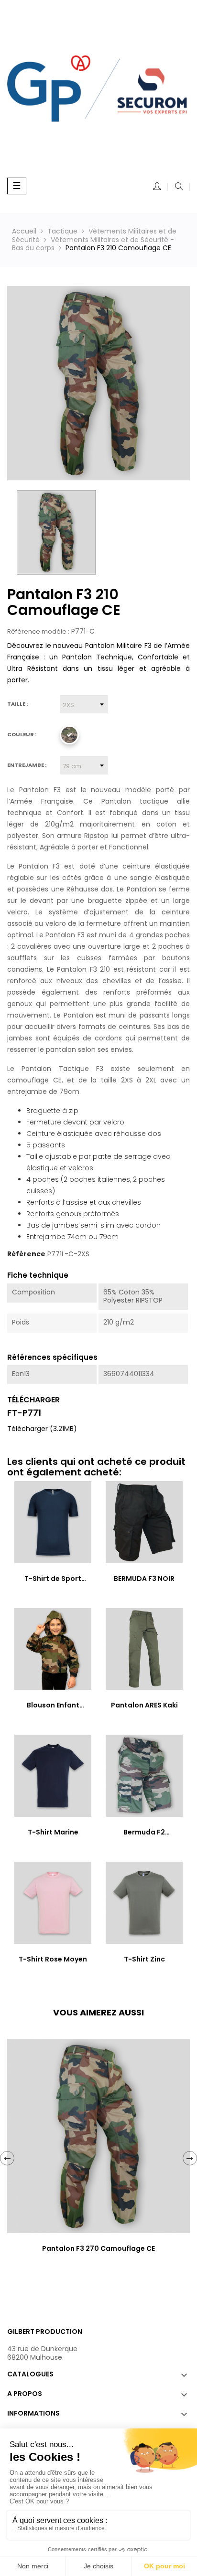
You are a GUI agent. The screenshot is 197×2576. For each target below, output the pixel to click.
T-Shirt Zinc (144, 1959)
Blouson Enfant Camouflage (53, 1706)
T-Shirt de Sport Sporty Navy (53, 1579)
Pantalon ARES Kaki (144, 1705)
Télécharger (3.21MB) (42, 1429)
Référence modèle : (38, 632)
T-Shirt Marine (53, 1832)
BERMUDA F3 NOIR (144, 1579)
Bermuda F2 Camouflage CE (144, 1833)
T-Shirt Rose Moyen (53, 1959)
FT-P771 (24, 1413)
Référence (26, 1254)
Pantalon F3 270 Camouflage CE (98, 2248)
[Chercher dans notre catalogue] (179, 187)
